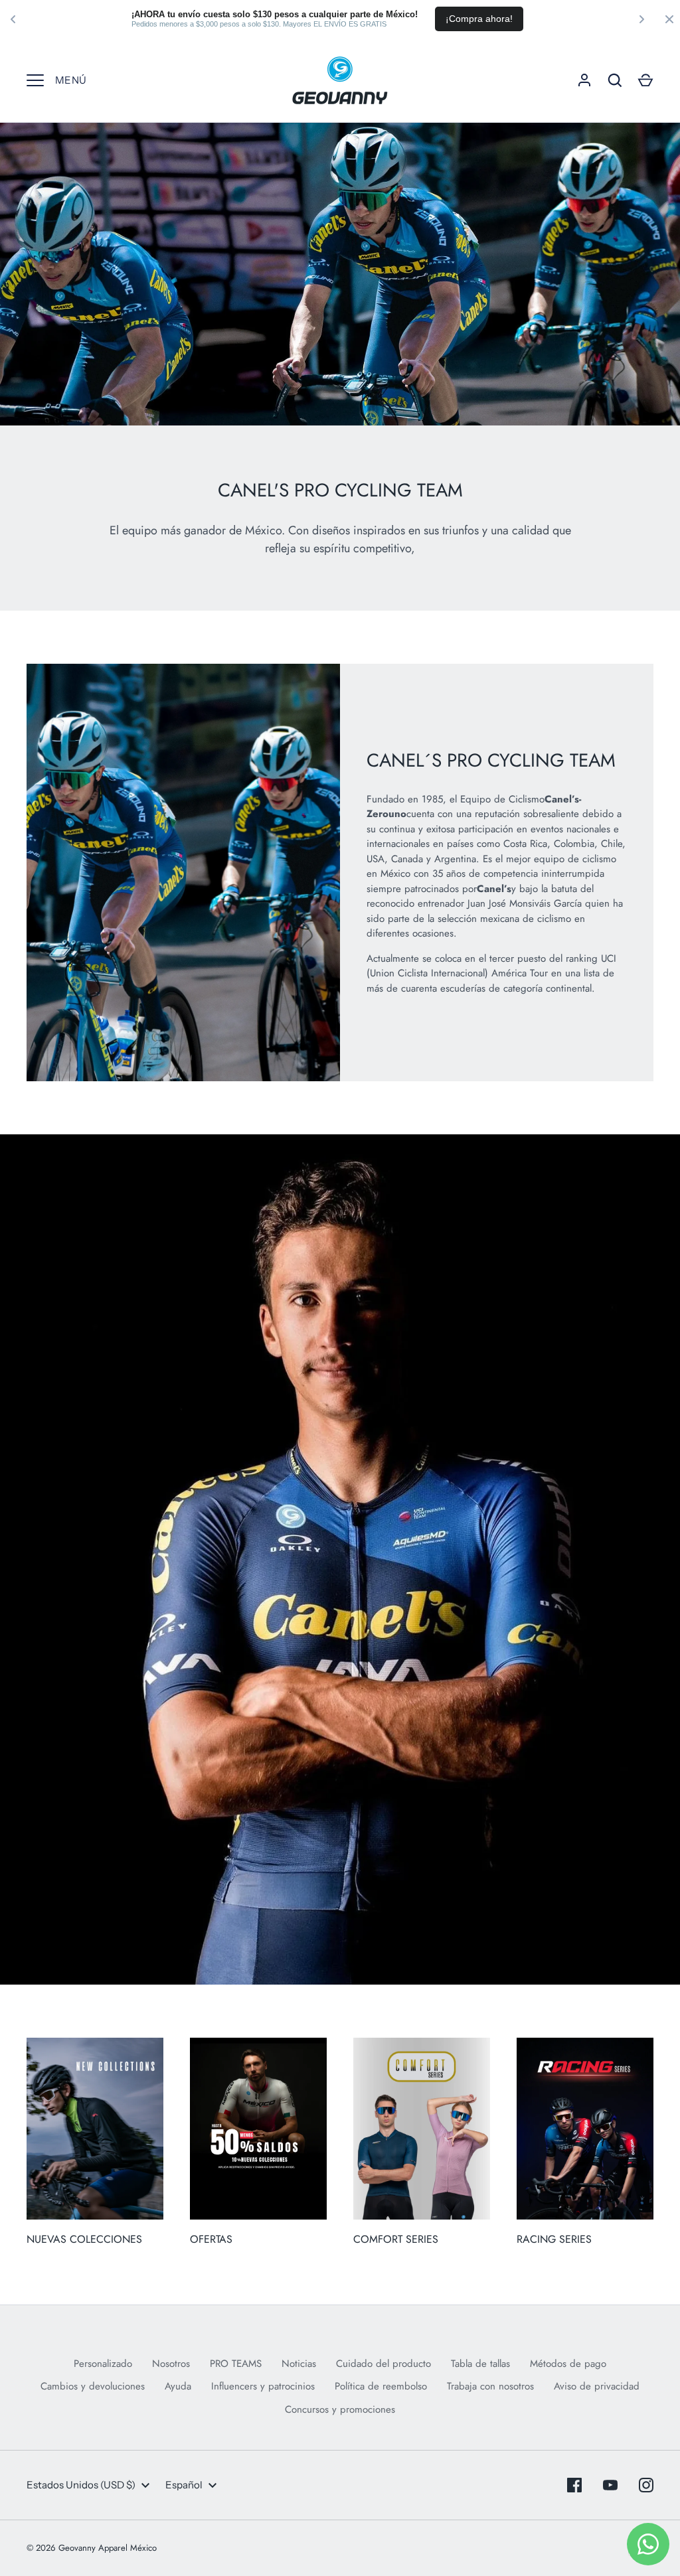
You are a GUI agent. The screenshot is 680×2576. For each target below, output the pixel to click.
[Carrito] (645, 80)
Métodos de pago (568, 2364)
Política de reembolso (381, 2386)
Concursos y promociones (340, 2409)
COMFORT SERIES (396, 2239)
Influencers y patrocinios (263, 2386)
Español (184, 2485)
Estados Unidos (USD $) (81, 2485)
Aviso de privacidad (597, 2386)
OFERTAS (211, 2239)
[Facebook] (574, 2485)
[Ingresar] (584, 80)
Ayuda (178, 2386)
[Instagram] (646, 2485)
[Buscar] (615, 80)
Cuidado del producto (383, 2364)
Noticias (299, 2364)
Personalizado (103, 2364)
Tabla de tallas (480, 2364)
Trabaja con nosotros (490, 2386)
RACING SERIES (554, 2239)
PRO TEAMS (236, 2364)
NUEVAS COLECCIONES (84, 2239)
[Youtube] (610, 2485)
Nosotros (171, 2364)
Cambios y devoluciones (93, 2386)
